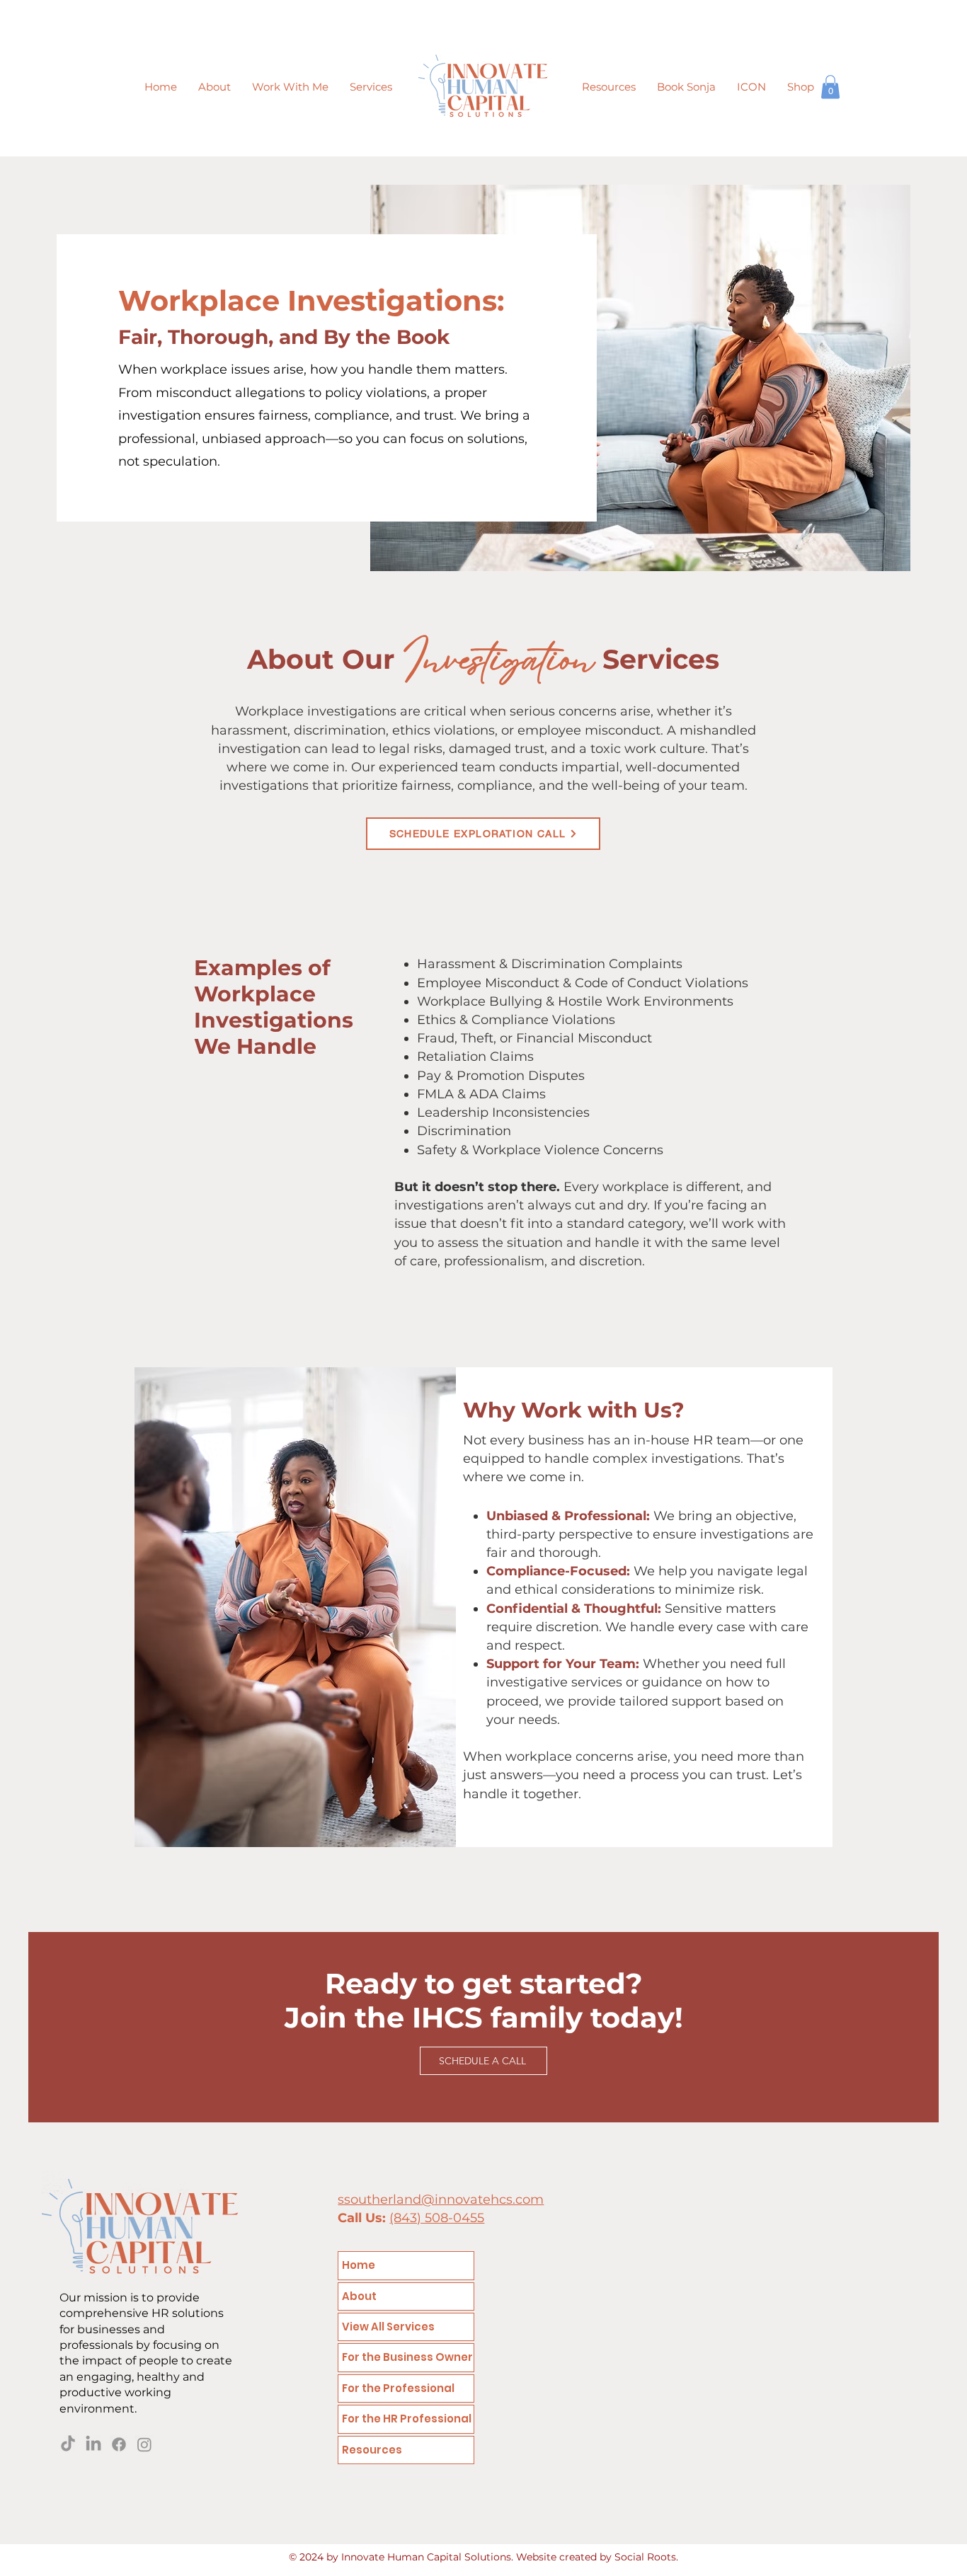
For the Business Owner (407, 2357)
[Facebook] (119, 2444)
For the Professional (398, 2388)
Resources (372, 2450)
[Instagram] (144, 2444)
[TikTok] (68, 2444)
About (359, 2296)
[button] (371, 87)
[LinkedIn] (93, 2444)
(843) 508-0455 (437, 2218)
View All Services (388, 2327)
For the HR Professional (407, 2419)
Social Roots (645, 2557)
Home (359, 2265)
